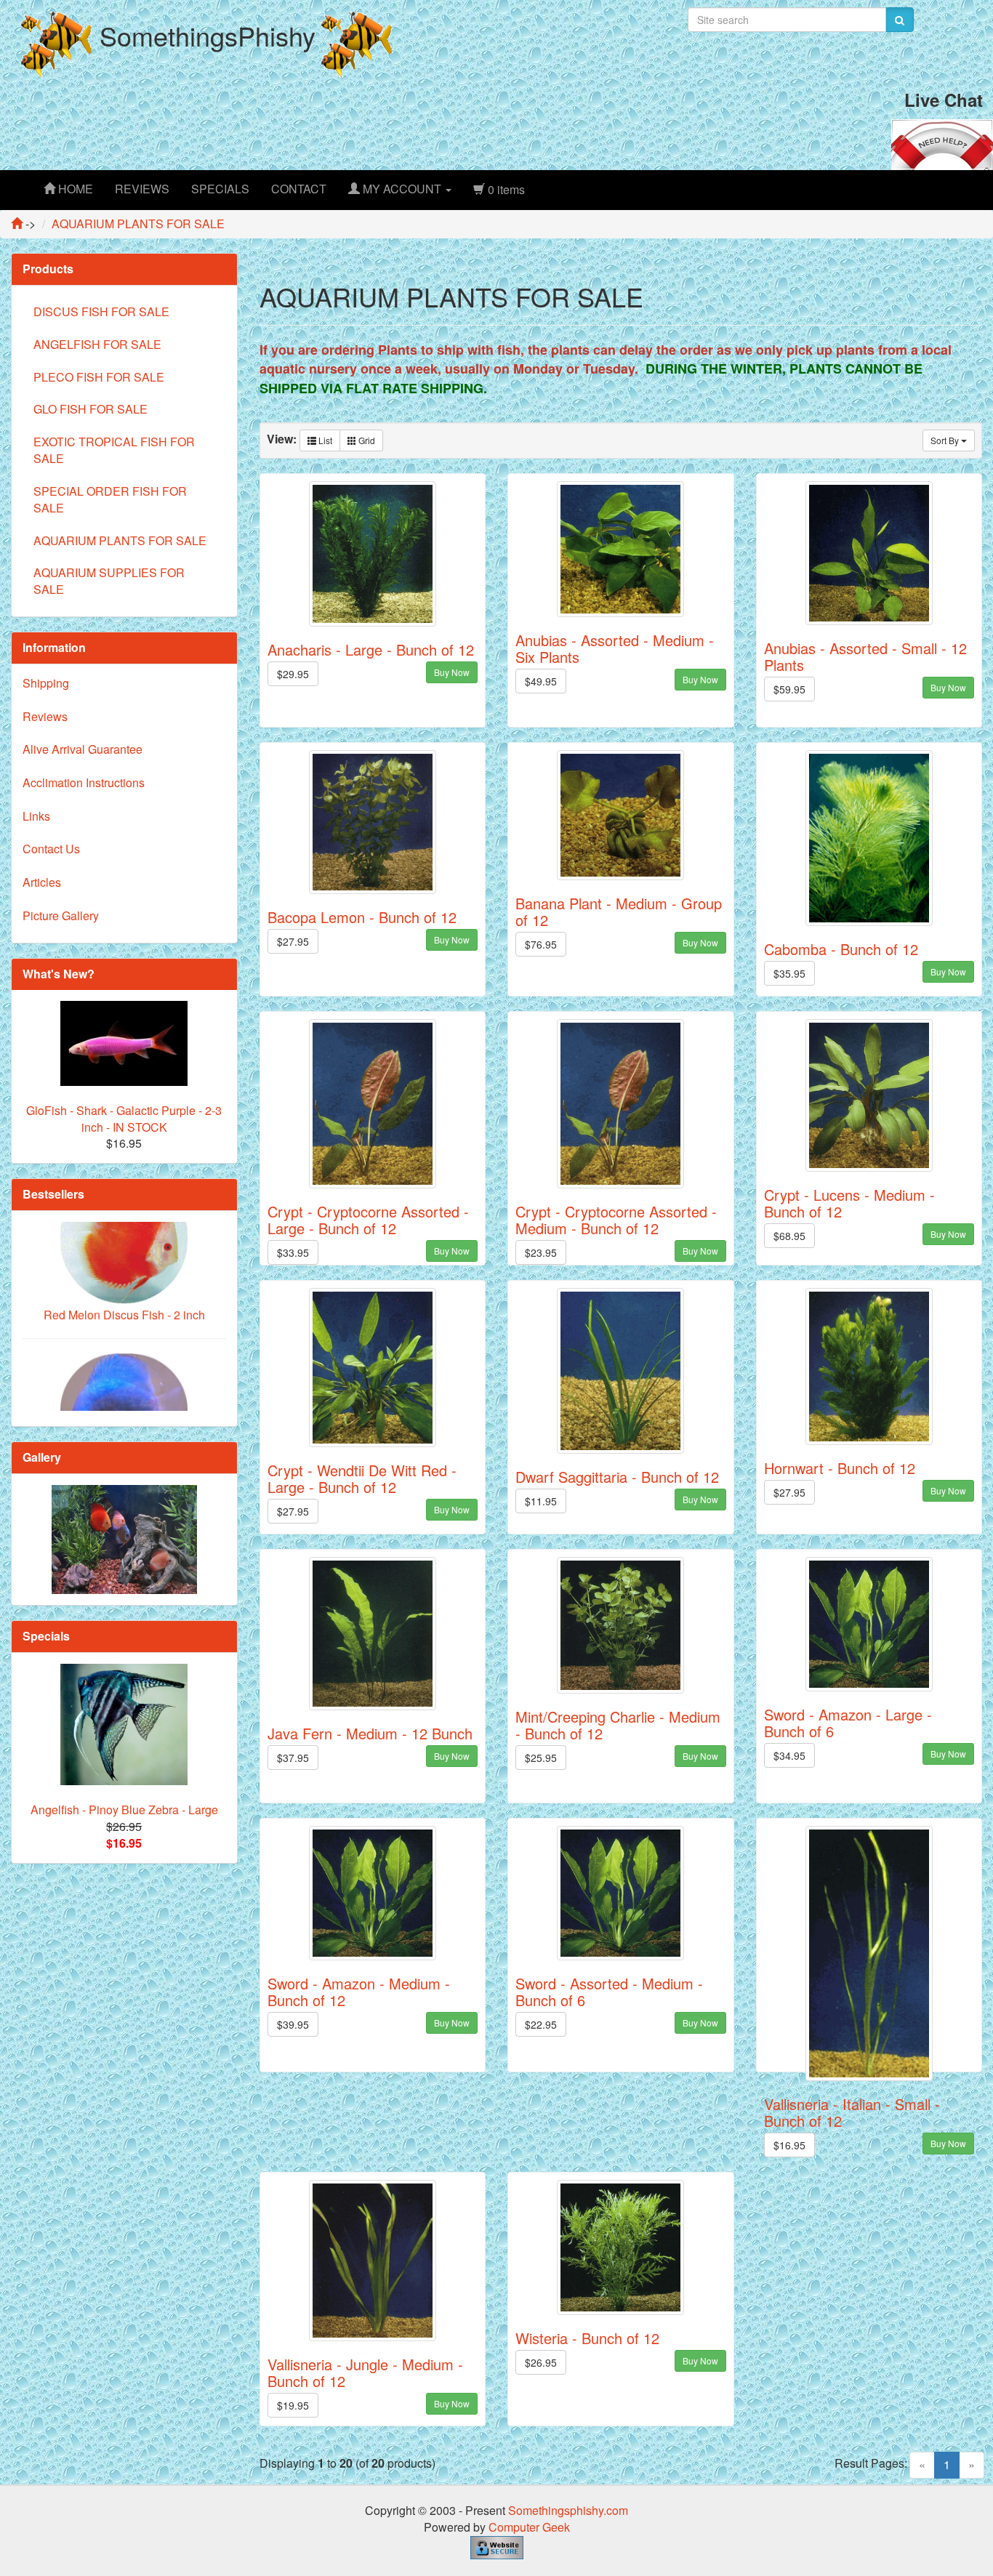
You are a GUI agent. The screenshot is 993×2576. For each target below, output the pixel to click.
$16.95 (789, 2145)
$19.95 (293, 2405)
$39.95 (293, 2024)
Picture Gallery (61, 915)
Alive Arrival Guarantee (83, 749)
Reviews (45, 716)
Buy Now (452, 672)
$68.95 (789, 1236)
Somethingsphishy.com (568, 2510)
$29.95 (293, 674)
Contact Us (51, 849)
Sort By (946, 440)
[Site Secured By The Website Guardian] (497, 2546)
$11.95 (541, 1501)
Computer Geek (529, 2527)
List (324, 440)
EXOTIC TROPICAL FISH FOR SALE (114, 450)
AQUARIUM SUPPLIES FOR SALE (109, 581)
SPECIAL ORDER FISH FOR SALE (110, 499)
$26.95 (541, 2362)
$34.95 (789, 1755)
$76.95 (541, 944)
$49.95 (541, 681)
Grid (366, 440)
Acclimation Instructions (84, 782)
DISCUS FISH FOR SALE (101, 311)
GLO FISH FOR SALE (91, 409)
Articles (42, 882)
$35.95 (789, 973)
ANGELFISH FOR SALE (97, 344)
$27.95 (293, 941)
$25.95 (541, 1758)
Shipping (46, 683)
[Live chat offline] (942, 143)
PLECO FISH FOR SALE (99, 377)
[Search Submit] (900, 20)
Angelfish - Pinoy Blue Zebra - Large (124, 1810)
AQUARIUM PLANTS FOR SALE (120, 540)
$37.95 (293, 1758)
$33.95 (293, 1252)
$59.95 (789, 689)
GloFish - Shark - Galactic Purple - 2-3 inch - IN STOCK (124, 1119)
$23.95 (541, 1252)
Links (36, 816)
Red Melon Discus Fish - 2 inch (124, 1254)
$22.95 (541, 2024)
